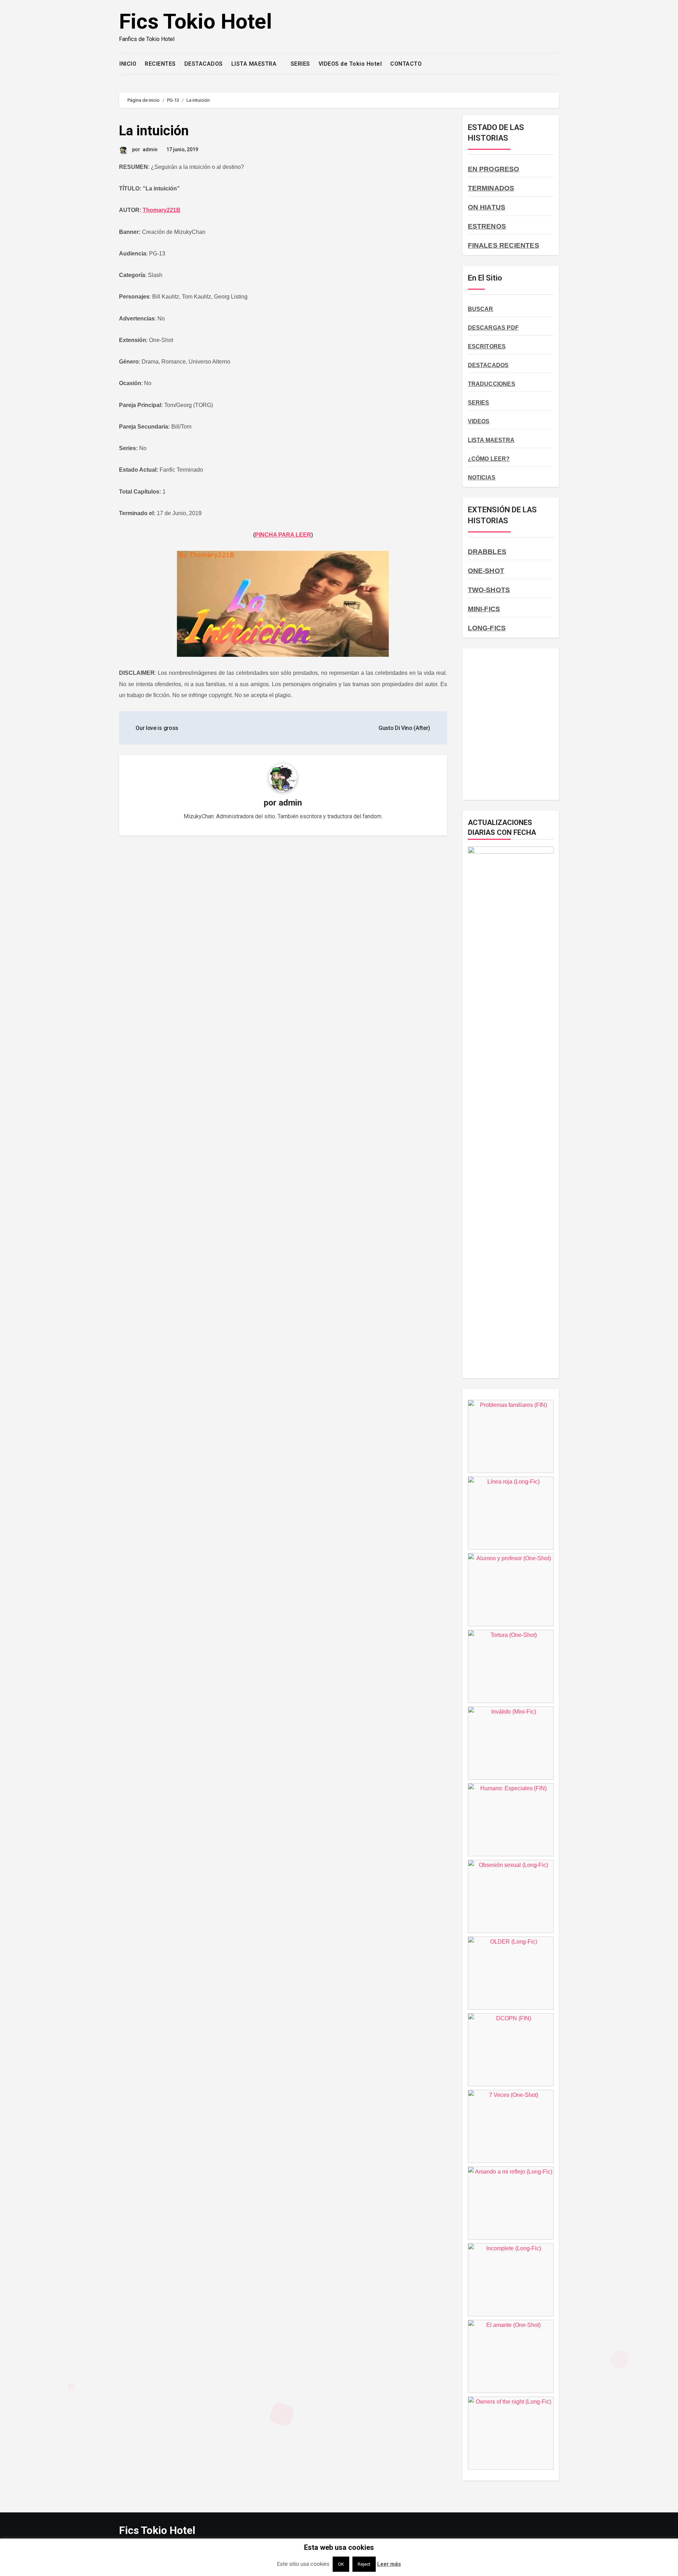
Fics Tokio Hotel (195, 21)
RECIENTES (160, 64)
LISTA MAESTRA (255, 64)
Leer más (389, 2564)
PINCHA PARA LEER (283, 535)
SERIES (300, 64)
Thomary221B (162, 210)
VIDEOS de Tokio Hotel (350, 64)
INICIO (128, 64)
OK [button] (341, 2564)
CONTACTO (406, 64)
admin (150, 149)
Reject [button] (364, 2564)
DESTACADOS (204, 64)
